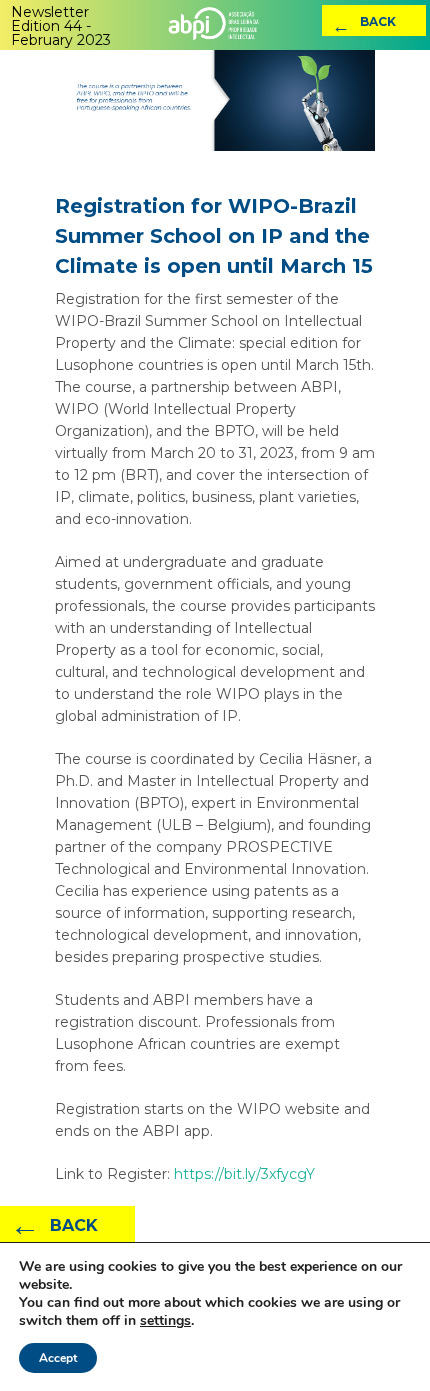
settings (165, 1321)
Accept (58, 1358)
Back (364, 25)
